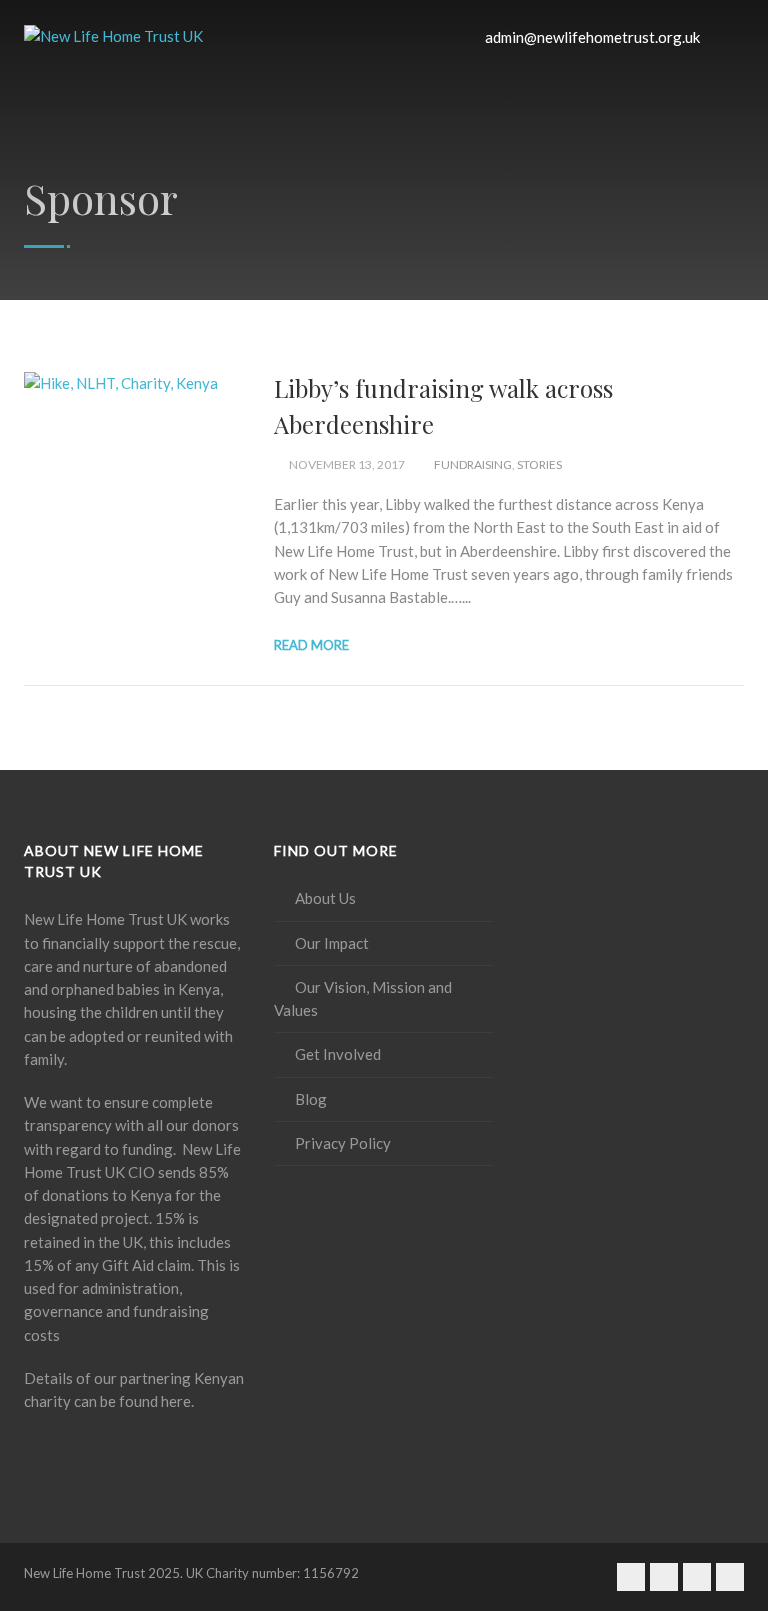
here (176, 1401)
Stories (539, 464)
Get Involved (338, 1054)
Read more (311, 645)
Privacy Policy (343, 1143)
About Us (325, 898)
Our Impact (332, 943)
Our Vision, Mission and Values (363, 998)
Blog (311, 1099)
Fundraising (473, 464)
